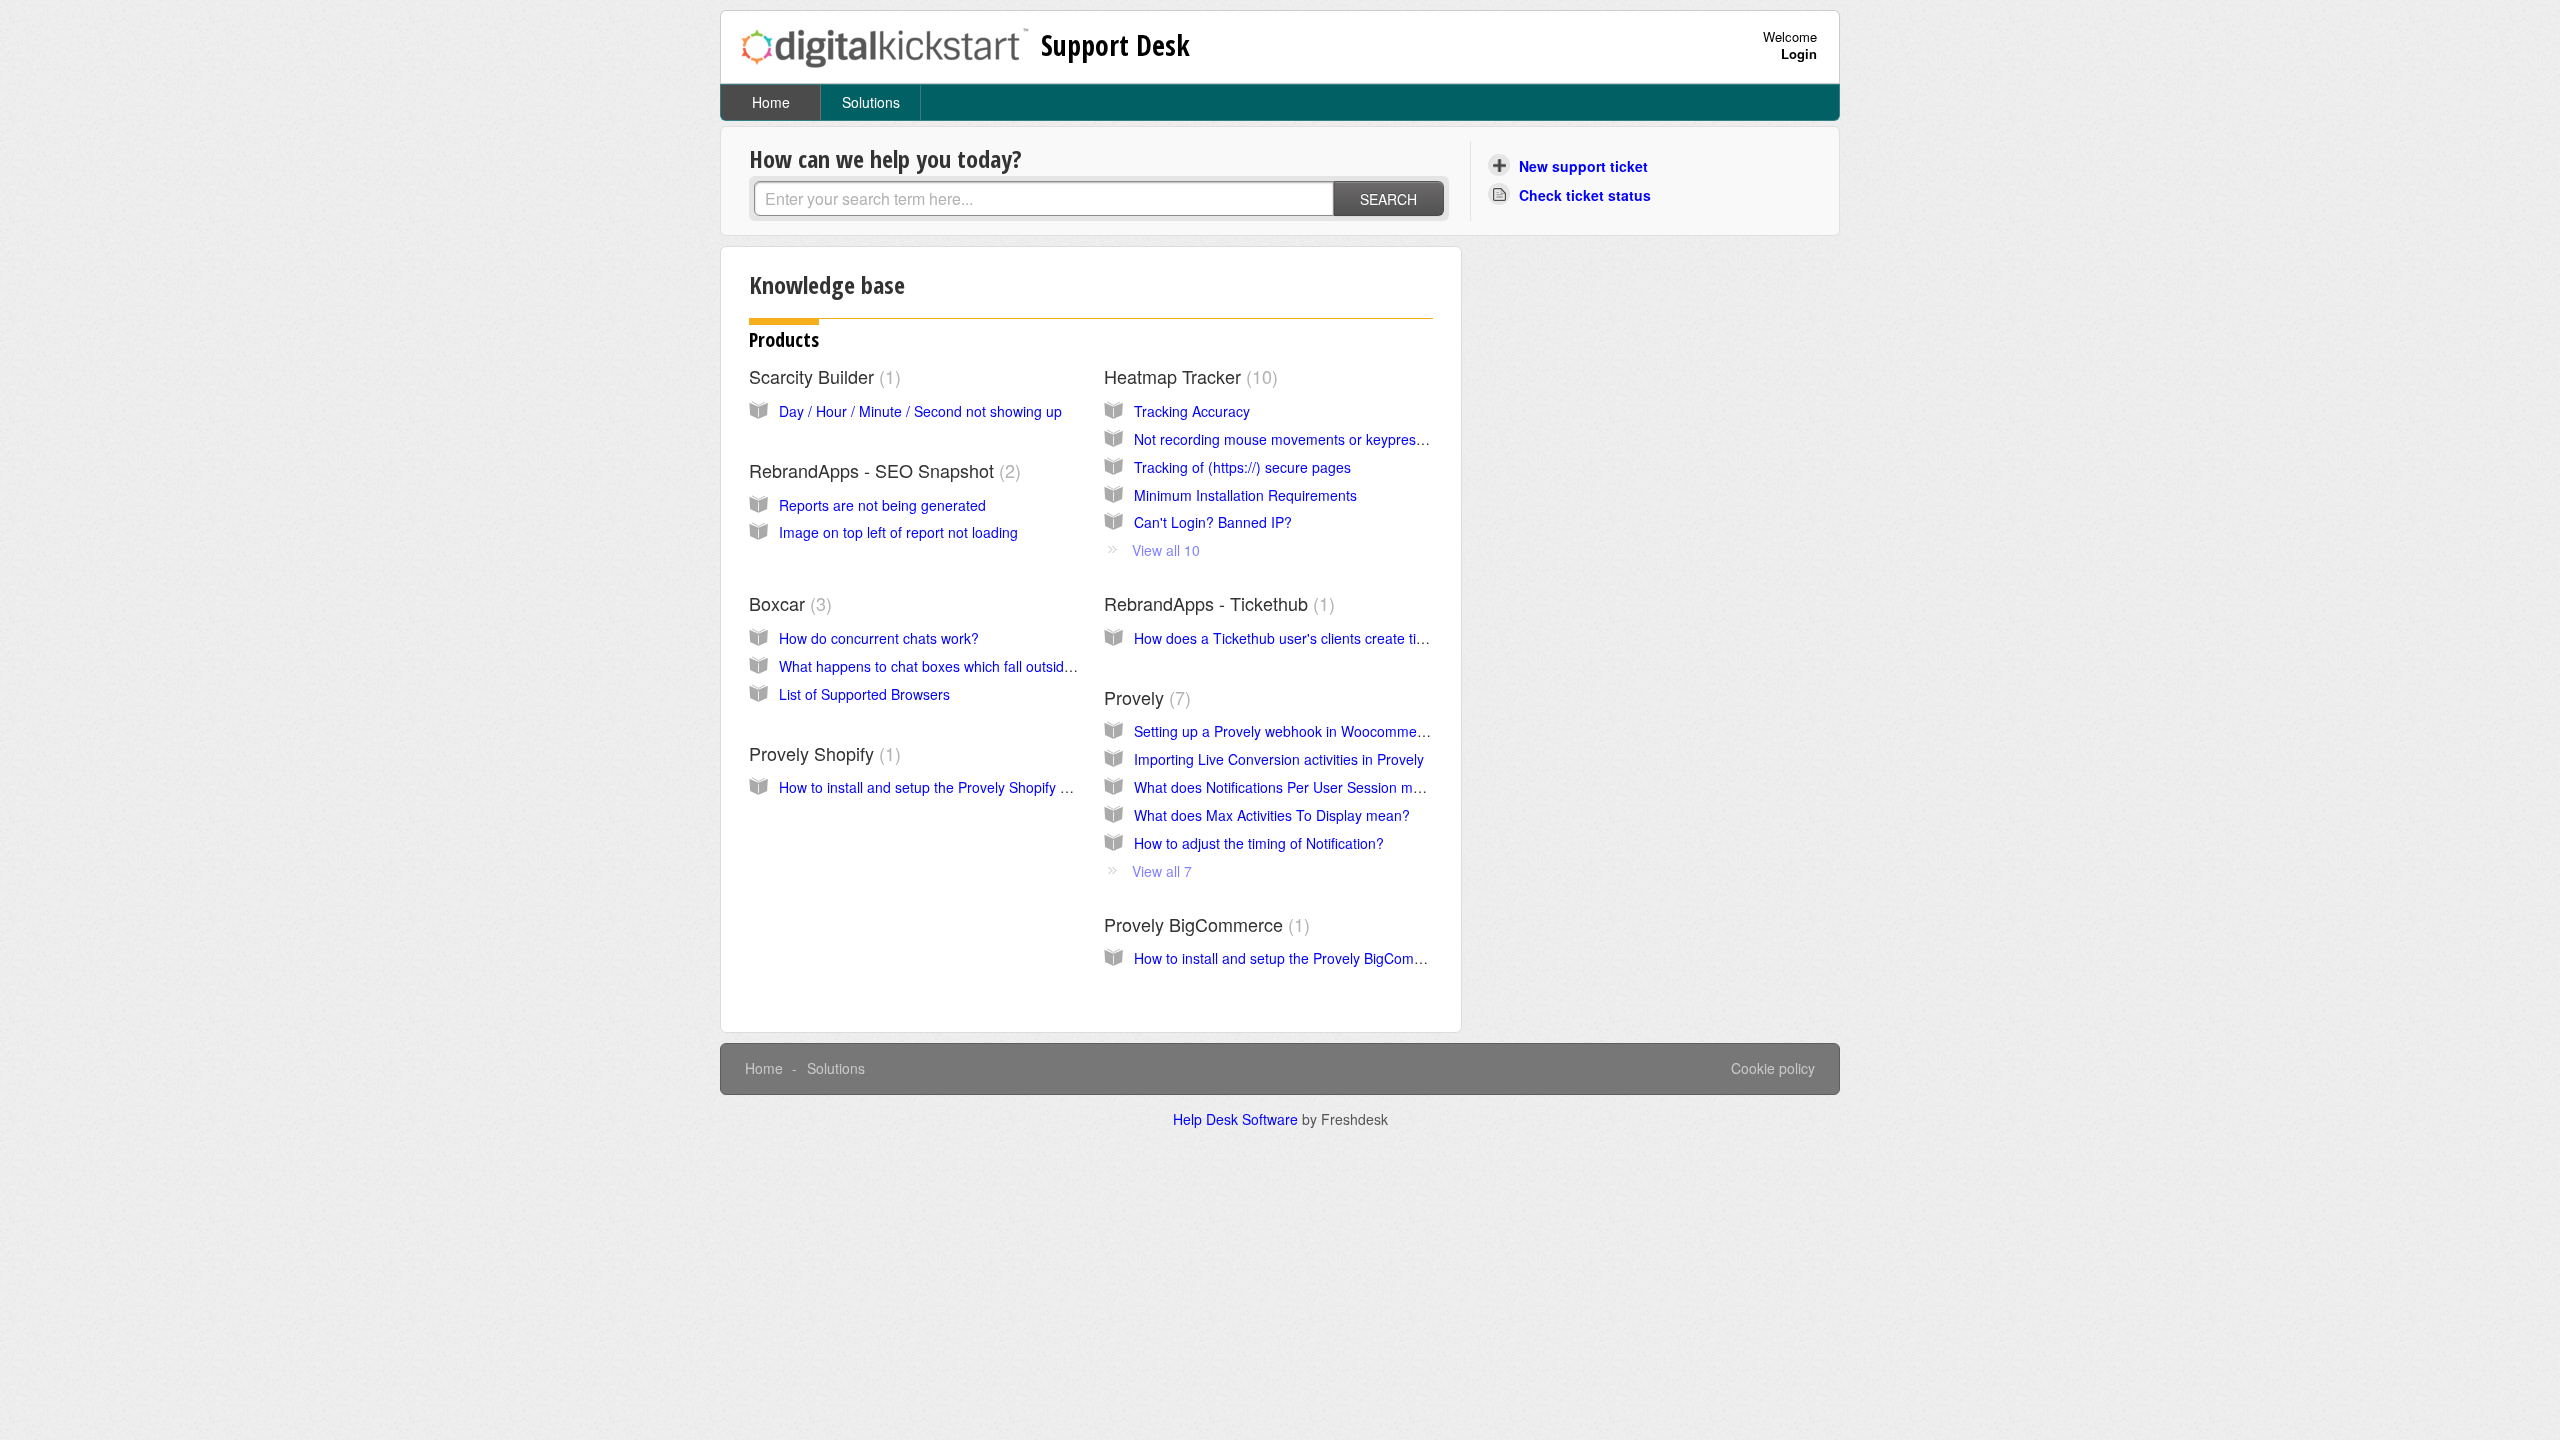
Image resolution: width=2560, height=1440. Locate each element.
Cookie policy (1773, 1068)
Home (771, 102)
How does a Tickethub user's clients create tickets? (1295, 638)
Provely (1144, 697)
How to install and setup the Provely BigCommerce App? (1312, 958)
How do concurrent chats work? (879, 638)
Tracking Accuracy (1192, 411)
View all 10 (1166, 550)
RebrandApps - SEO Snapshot (882, 470)
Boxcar (787, 603)
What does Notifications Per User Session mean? (1289, 787)
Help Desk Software (1237, 1119)
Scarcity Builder (822, 376)
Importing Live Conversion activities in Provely (1279, 759)
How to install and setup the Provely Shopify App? (936, 787)
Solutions (871, 102)
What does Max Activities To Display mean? (1272, 815)
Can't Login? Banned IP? (1213, 522)
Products (784, 339)
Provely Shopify (822, 753)
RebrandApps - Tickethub (1216, 603)
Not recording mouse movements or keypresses (1286, 439)
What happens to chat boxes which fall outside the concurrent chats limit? (1011, 666)
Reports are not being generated (882, 505)
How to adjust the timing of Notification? (1259, 843)
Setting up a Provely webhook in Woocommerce (1285, 731)
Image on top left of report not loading (898, 532)
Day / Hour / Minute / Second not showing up (920, 411)
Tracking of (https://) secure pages (1242, 467)
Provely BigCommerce (1204, 924)
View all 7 (1162, 871)
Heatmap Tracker (1188, 376)
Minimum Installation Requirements (1245, 495)
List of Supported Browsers (864, 694)
